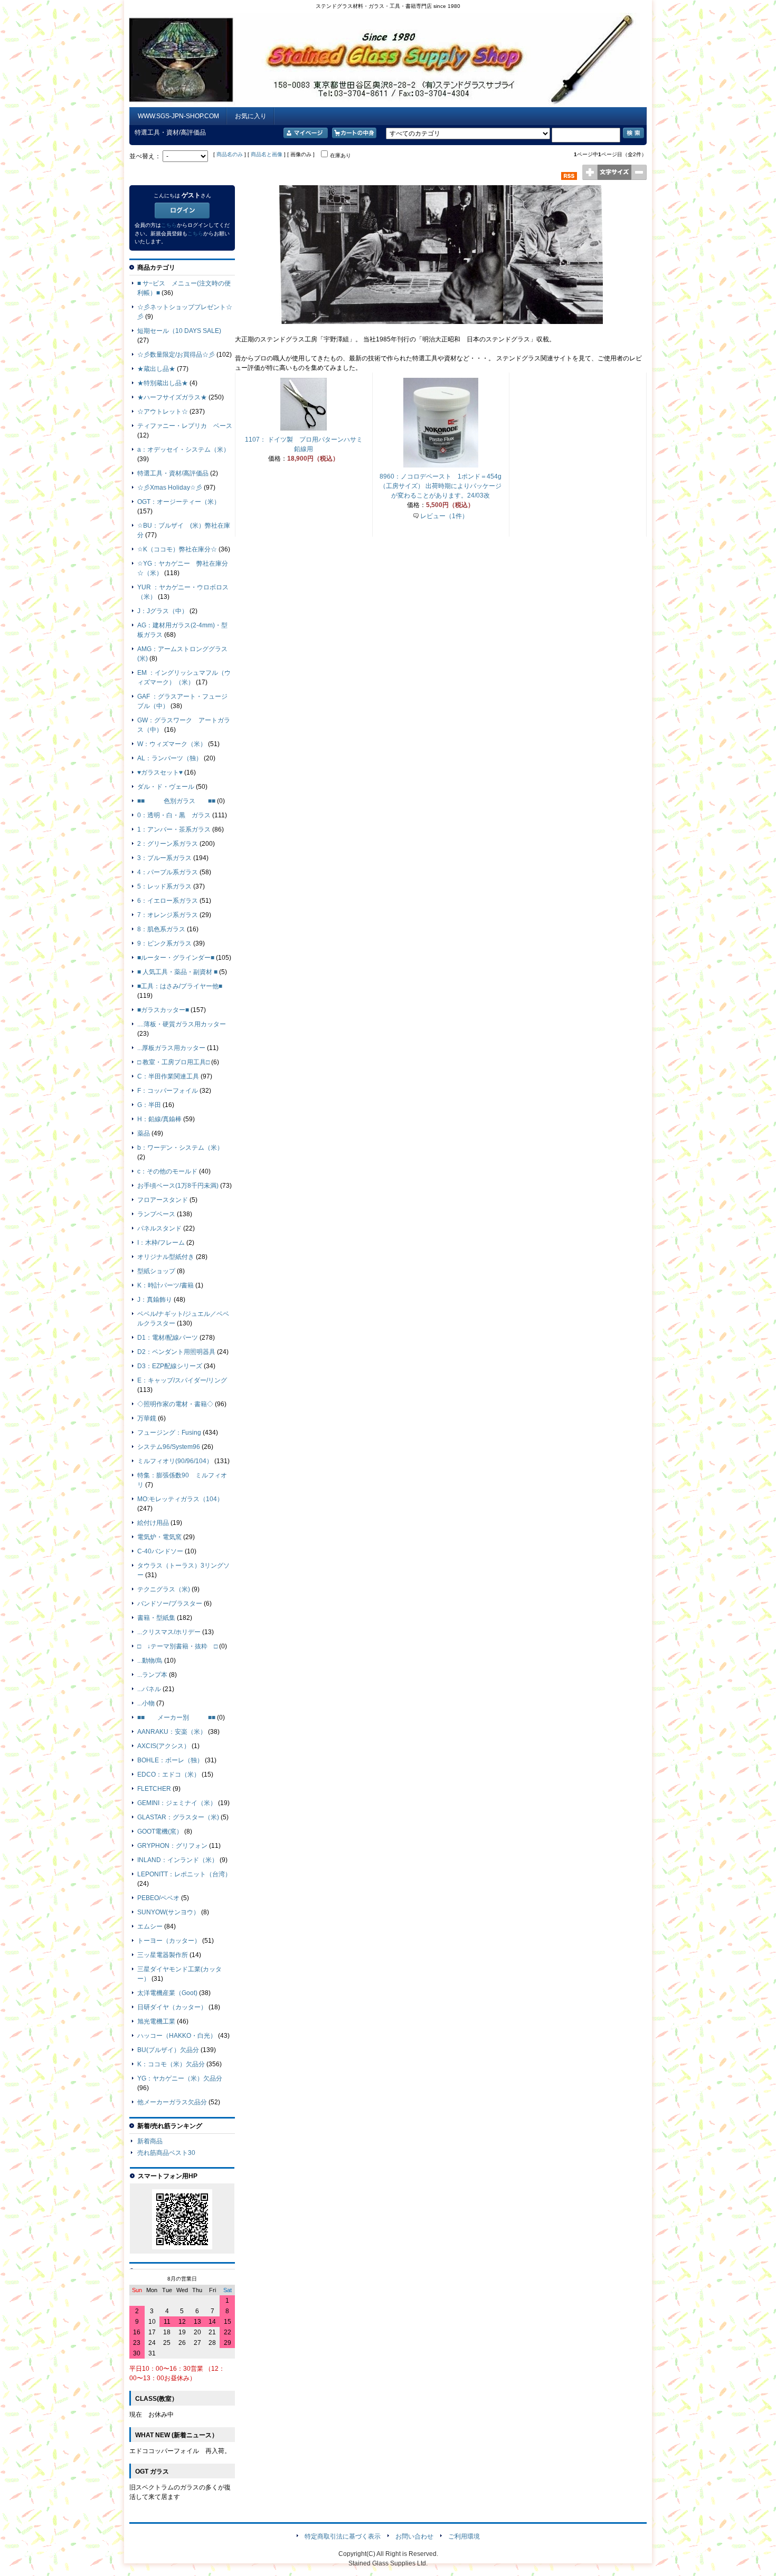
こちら (169, 225)
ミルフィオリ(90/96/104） (175, 1461)
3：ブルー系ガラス (164, 858)
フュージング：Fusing (169, 1433)
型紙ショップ (156, 1271)
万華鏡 (147, 1418)
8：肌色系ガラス (161, 929)
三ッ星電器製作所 (163, 1955)
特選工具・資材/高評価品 (173, 473)
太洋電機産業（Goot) (167, 1993)
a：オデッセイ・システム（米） (183, 450)
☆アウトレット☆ (163, 412)
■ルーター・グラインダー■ (176, 958)
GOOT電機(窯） (160, 1831)
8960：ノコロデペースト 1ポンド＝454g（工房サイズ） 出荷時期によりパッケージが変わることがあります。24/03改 (441, 486)
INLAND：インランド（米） (178, 1860)
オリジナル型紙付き (166, 1257)
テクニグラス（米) (164, 1589)
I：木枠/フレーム (161, 1243)
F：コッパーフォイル (168, 1091)
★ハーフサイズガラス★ (172, 397)
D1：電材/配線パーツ (168, 1338)
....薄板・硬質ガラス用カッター (182, 1024)
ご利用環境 (464, 2536)
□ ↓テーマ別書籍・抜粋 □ (177, 1646)
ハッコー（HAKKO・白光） (177, 2036)
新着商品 (150, 2141)
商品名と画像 (267, 154)
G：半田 (149, 1105)
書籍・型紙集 (156, 1618)
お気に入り (251, 116)
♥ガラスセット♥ (160, 772)
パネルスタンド (159, 1228)
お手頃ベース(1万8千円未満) (178, 1186)
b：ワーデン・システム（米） (180, 1148)
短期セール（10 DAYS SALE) (179, 331)
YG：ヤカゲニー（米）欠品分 (180, 2078)
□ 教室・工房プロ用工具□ (173, 1062)
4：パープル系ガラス (168, 872)
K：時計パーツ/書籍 (165, 1285)
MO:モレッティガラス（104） (180, 1499)
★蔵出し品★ (156, 369)
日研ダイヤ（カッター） (172, 2007)
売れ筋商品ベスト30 (166, 2153)
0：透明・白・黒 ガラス (174, 815)
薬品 (144, 1133)
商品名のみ (230, 154)
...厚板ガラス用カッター (171, 1048)
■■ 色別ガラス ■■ (176, 801)
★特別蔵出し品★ (163, 383)
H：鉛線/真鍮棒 (159, 1119)
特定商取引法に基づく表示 (343, 2536)
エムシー (150, 1926)
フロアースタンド (163, 1200)
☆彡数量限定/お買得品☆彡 (176, 355)
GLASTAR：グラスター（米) (178, 1817)
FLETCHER (154, 1789)
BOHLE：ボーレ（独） (170, 1760)
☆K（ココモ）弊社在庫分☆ (177, 549)
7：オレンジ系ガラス (168, 915)
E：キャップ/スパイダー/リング (182, 1380)
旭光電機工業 (156, 2021)
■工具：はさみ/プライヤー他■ (180, 986)
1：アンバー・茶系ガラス (174, 829)
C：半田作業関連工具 (168, 1076)
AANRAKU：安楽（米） (172, 1732)
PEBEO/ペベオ (158, 1898)
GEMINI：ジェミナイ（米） (177, 1803)
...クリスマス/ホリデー (169, 1632)
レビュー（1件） (444, 516)
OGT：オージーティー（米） (179, 502)
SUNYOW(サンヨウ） (168, 1912)
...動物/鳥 (150, 1661)
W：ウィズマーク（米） (172, 744)
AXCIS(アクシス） (164, 1746)
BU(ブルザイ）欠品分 (168, 2050)
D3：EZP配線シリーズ (170, 1366)
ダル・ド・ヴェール (166, 787)
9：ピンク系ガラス (164, 943)
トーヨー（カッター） (169, 1941)
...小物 (146, 1703)
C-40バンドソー (160, 1551)
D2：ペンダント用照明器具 (176, 1352)
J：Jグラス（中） (163, 611)
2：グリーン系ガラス (168, 844)
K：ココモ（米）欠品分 (171, 2064)
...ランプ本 (152, 1675)
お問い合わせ (414, 2536)
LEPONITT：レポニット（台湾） (184, 1874)
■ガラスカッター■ (163, 1010)
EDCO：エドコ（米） (169, 1774)
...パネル (149, 1689)
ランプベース (156, 1214)
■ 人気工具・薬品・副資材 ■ (177, 972)
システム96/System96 (169, 1447)
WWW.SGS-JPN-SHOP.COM (178, 116)
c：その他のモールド (167, 1171)
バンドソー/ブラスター (170, 1604)
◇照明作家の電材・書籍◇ (175, 1404)
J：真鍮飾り (155, 1300)
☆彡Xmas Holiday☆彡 (170, 488)
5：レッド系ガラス (164, 886)
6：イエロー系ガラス (168, 901)
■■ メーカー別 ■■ (176, 1718)
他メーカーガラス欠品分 (172, 2102)
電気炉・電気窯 (159, 1537)
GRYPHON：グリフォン (172, 1846)
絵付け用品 (153, 1523)
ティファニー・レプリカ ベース (185, 426)
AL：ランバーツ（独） (170, 758)
